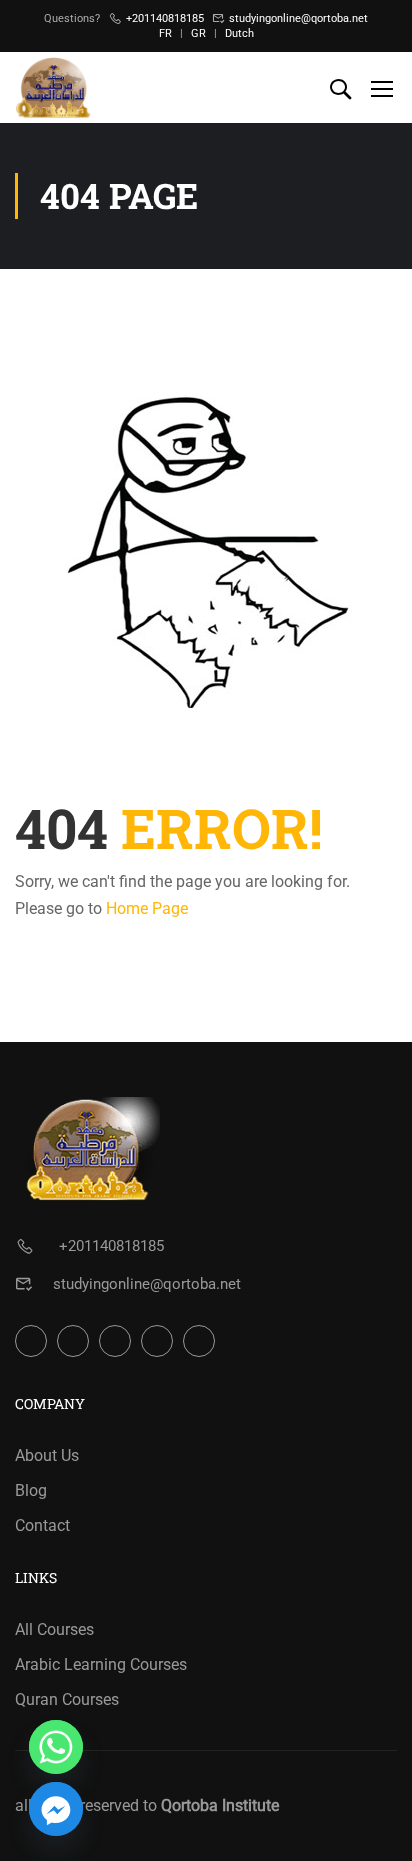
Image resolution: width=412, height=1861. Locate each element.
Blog (31, 1490)
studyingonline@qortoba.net (298, 18)
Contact (42, 1525)
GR (198, 33)
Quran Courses (67, 1699)
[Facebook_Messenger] (56, 1809)
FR (165, 33)
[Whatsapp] (56, 1747)
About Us (47, 1455)
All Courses (54, 1629)
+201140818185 (165, 18)
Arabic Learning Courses (101, 1664)
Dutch (239, 33)
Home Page (147, 908)
